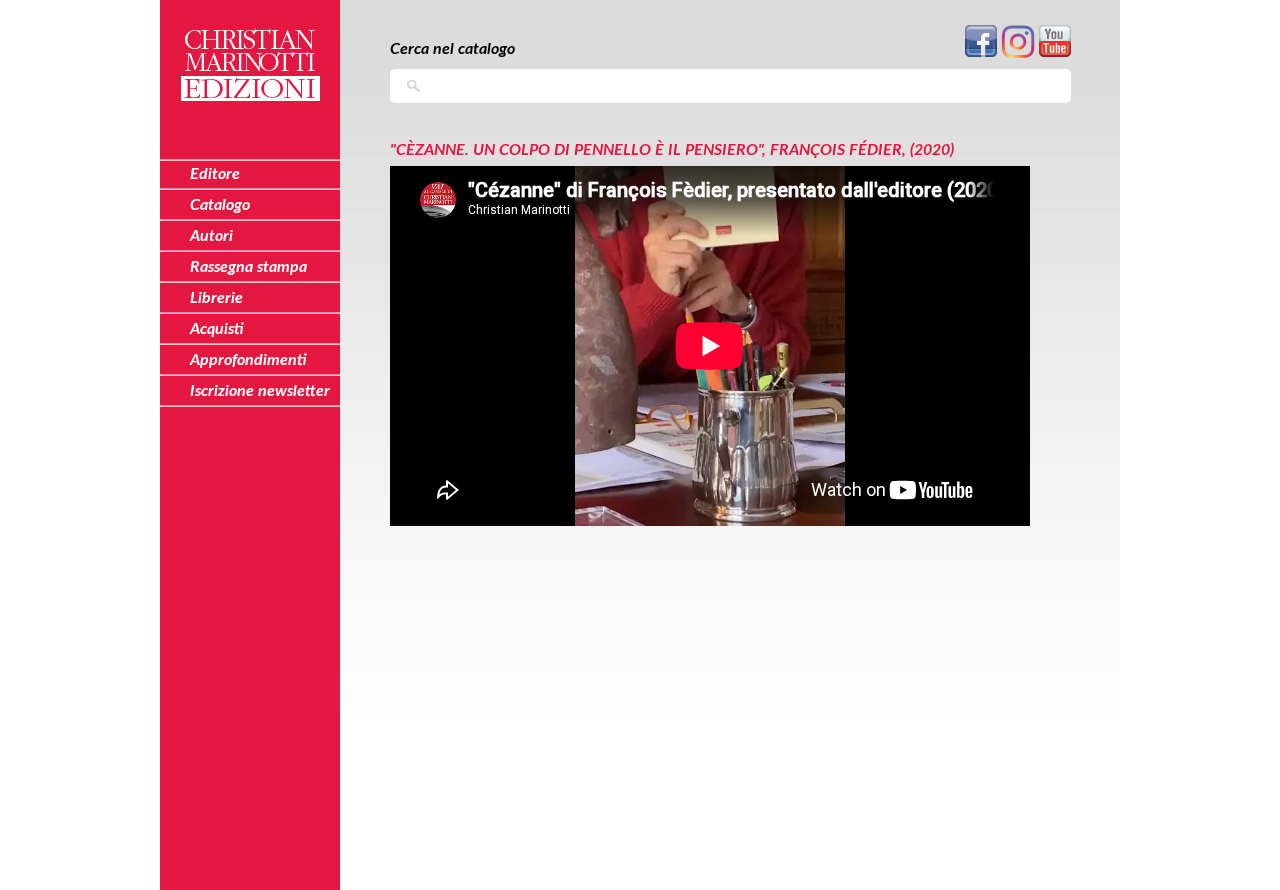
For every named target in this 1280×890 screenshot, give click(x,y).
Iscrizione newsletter (260, 391)
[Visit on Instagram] (1018, 54)
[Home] (250, 53)
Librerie (216, 298)
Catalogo (220, 205)
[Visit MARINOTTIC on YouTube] (1055, 53)
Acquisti (217, 329)
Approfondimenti (248, 360)
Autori (211, 236)
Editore (215, 174)
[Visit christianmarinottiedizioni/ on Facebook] (981, 53)
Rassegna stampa (248, 267)
